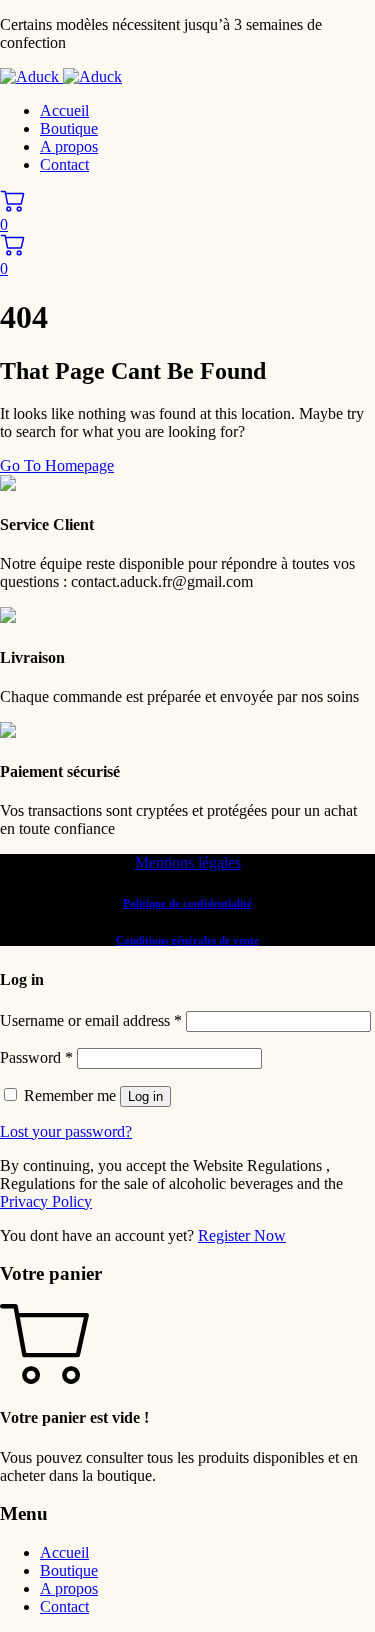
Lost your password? (66, 1131)
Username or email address (91, 1020)
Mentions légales (188, 862)
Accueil (64, 110)
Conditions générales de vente (187, 940)
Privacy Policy (46, 1201)
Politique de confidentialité (187, 903)
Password (36, 1057)
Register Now (242, 1235)
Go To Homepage (57, 465)
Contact (64, 164)
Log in (145, 1096)
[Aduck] (61, 76)
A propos (69, 146)
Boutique (69, 128)
